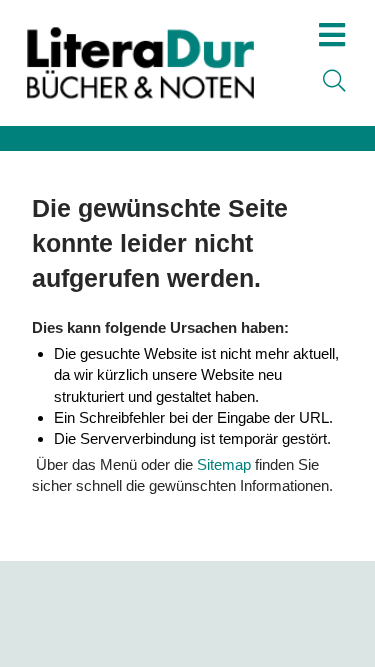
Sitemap (224, 464)
